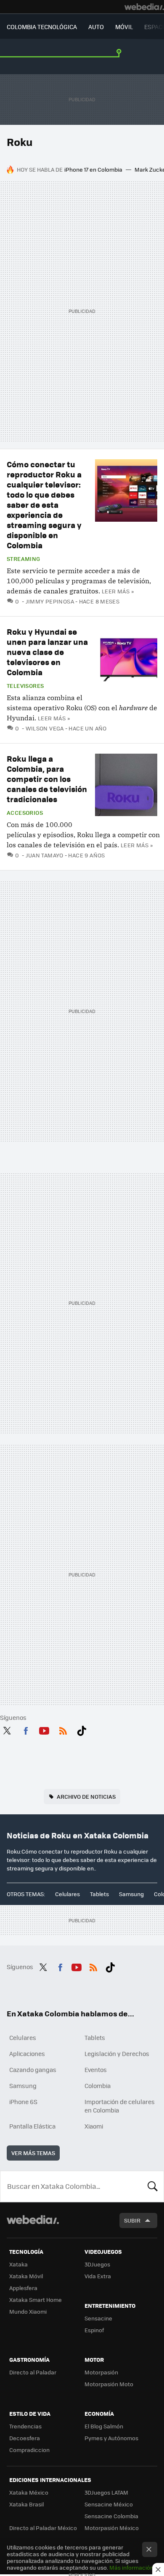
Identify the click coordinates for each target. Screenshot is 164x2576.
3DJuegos (97, 2264)
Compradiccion (29, 2450)
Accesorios (25, 813)
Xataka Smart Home (36, 2300)
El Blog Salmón (104, 2426)
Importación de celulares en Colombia (120, 2106)
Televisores (25, 686)
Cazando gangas (33, 2069)
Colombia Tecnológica (42, 27)
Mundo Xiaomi (28, 2311)
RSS (63, 1729)
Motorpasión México (112, 2528)
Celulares (67, 1894)
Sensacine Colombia (111, 2516)
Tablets (99, 1894)
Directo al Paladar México (43, 2528)
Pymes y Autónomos (111, 2438)
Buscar (153, 2186)
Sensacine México (109, 2504)
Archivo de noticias (86, 1796)
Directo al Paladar (33, 2372)
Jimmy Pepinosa (50, 601)
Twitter (7, 1729)
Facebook (26, 1729)
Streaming (24, 559)
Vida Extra (98, 2276)
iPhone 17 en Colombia (93, 169)
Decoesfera (25, 2438)
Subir (132, 2220)
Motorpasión (101, 2372)
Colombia (98, 2086)
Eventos (96, 2069)
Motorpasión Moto (109, 2384)
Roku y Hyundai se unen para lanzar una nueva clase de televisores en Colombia (47, 652)
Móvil (124, 27)
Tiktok (82, 1729)
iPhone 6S (23, 2102)
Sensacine (98, 2318)
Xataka (19, 2264)
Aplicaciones (27, 2053)
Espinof (94, 2330)
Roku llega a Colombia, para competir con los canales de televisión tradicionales (47, 779)
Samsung (131, 1894)
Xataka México (29, 2492)
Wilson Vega (45, 728)
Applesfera (23, 2288)
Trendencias (25, 2426)
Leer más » (118, 591)
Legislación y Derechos (117, 2053)
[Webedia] (144, 7)
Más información (131, 2567)
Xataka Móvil (26, 2276)
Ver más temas (33, 2153)
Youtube (44, 1729)
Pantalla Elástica (32, 2126)
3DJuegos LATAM (106, 2492)
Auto (96, 27)
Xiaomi (94, 2126)
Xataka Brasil (26, 2504)
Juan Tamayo (45, 855)
